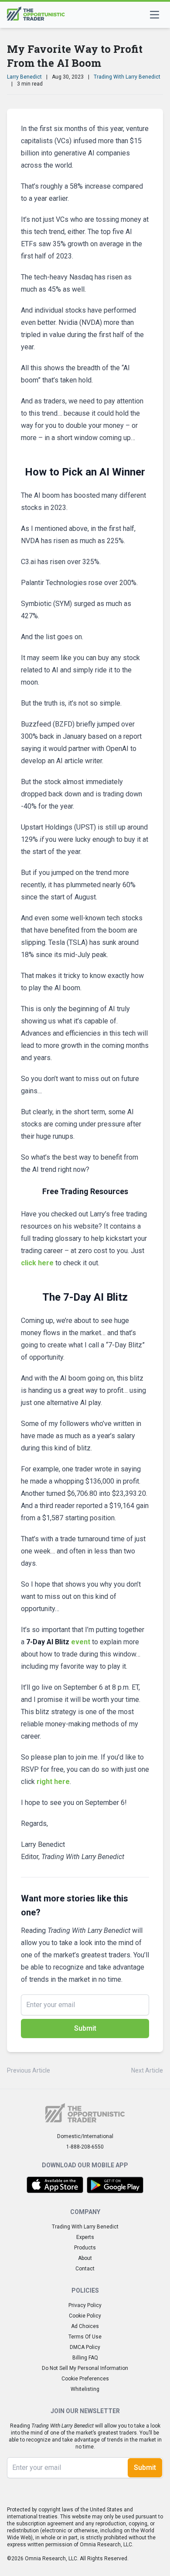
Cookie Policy (85, 2316)
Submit (85, 2028)
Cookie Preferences (85, 2379)
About (85, 2258)
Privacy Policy (85, 2305)
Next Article (147, 2070)
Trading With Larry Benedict (127, 77)
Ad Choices (85, 2326)
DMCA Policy (85, 2347)
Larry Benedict (24, 77)
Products (85, 2248)
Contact (85, 2269)
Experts (85, 2237)
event (58, 1642)
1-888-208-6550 (85, 2147)
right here (53, 1782)
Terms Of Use (85, 2337)
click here (37, 1263)
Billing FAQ (85, 2358)
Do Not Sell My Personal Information (85, 2368)
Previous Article (29, 2070)
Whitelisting (85, 2389)
